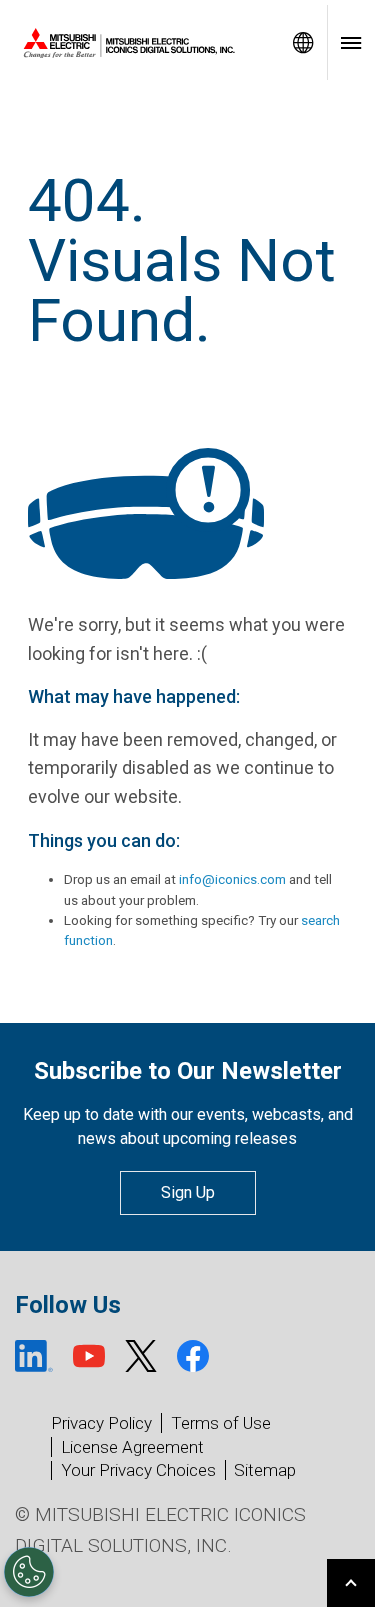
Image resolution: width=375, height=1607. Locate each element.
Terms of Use (221, 1423)
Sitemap (265, 1470)
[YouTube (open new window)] (89, 1356)
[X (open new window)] (141, 1356)
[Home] (139, 43)
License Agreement (132, 1447)
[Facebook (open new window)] (193, 1356)
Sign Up (188, 1192)
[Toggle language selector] (303, 42)
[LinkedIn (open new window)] (34, 1356)
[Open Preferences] (29, 1572)
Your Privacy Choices (138, 1470)
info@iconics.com (232, 879)
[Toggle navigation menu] (351, 42)
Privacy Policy (101, 1423)
